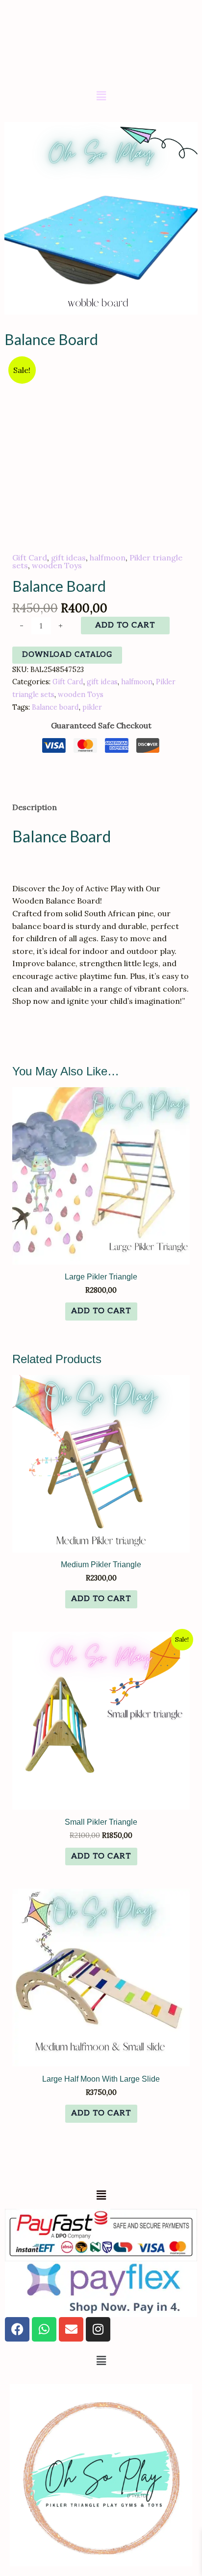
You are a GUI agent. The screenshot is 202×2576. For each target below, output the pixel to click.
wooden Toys (57, 565)
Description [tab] (35, 807)
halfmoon (108, 557)
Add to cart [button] (101, 1311)
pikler (92, 707)
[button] (101, 96)
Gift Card (30, 557)
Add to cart (125, 625)
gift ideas (68, 557)
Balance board (55, 707)
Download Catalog (67, 655)
